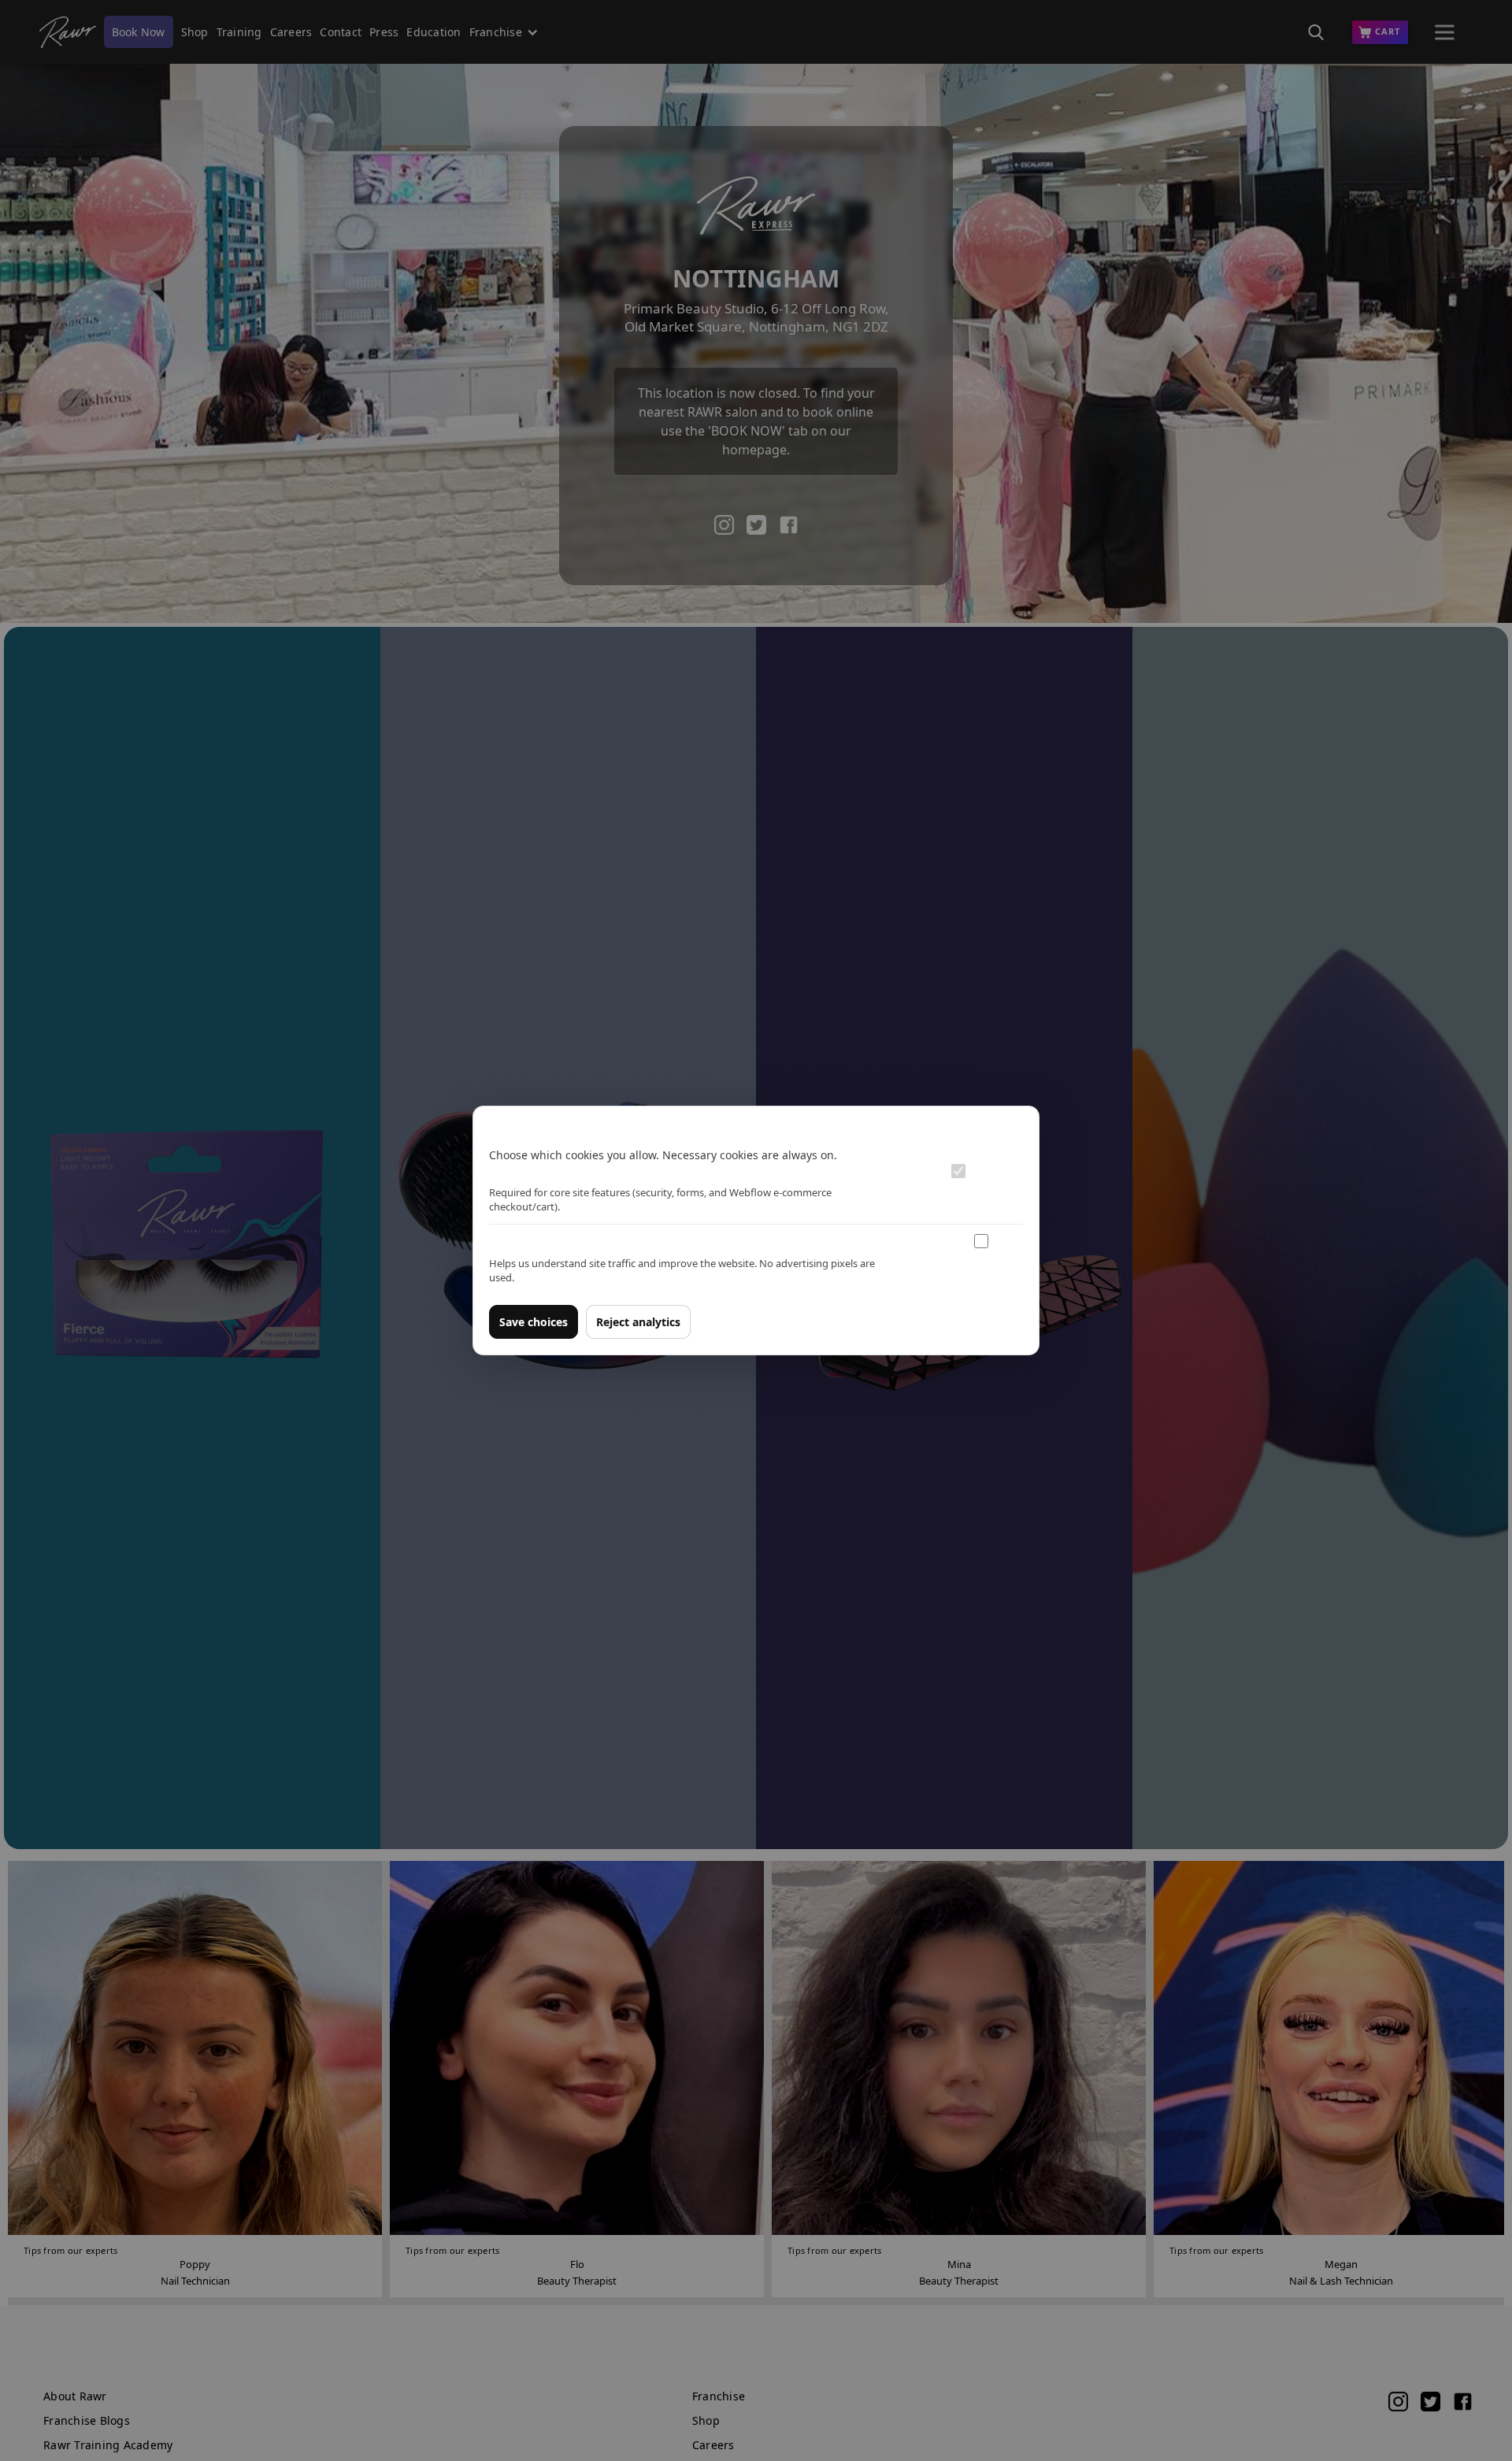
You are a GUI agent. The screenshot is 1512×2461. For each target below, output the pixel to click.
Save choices (534, 1322)
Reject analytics (638, 1322)
